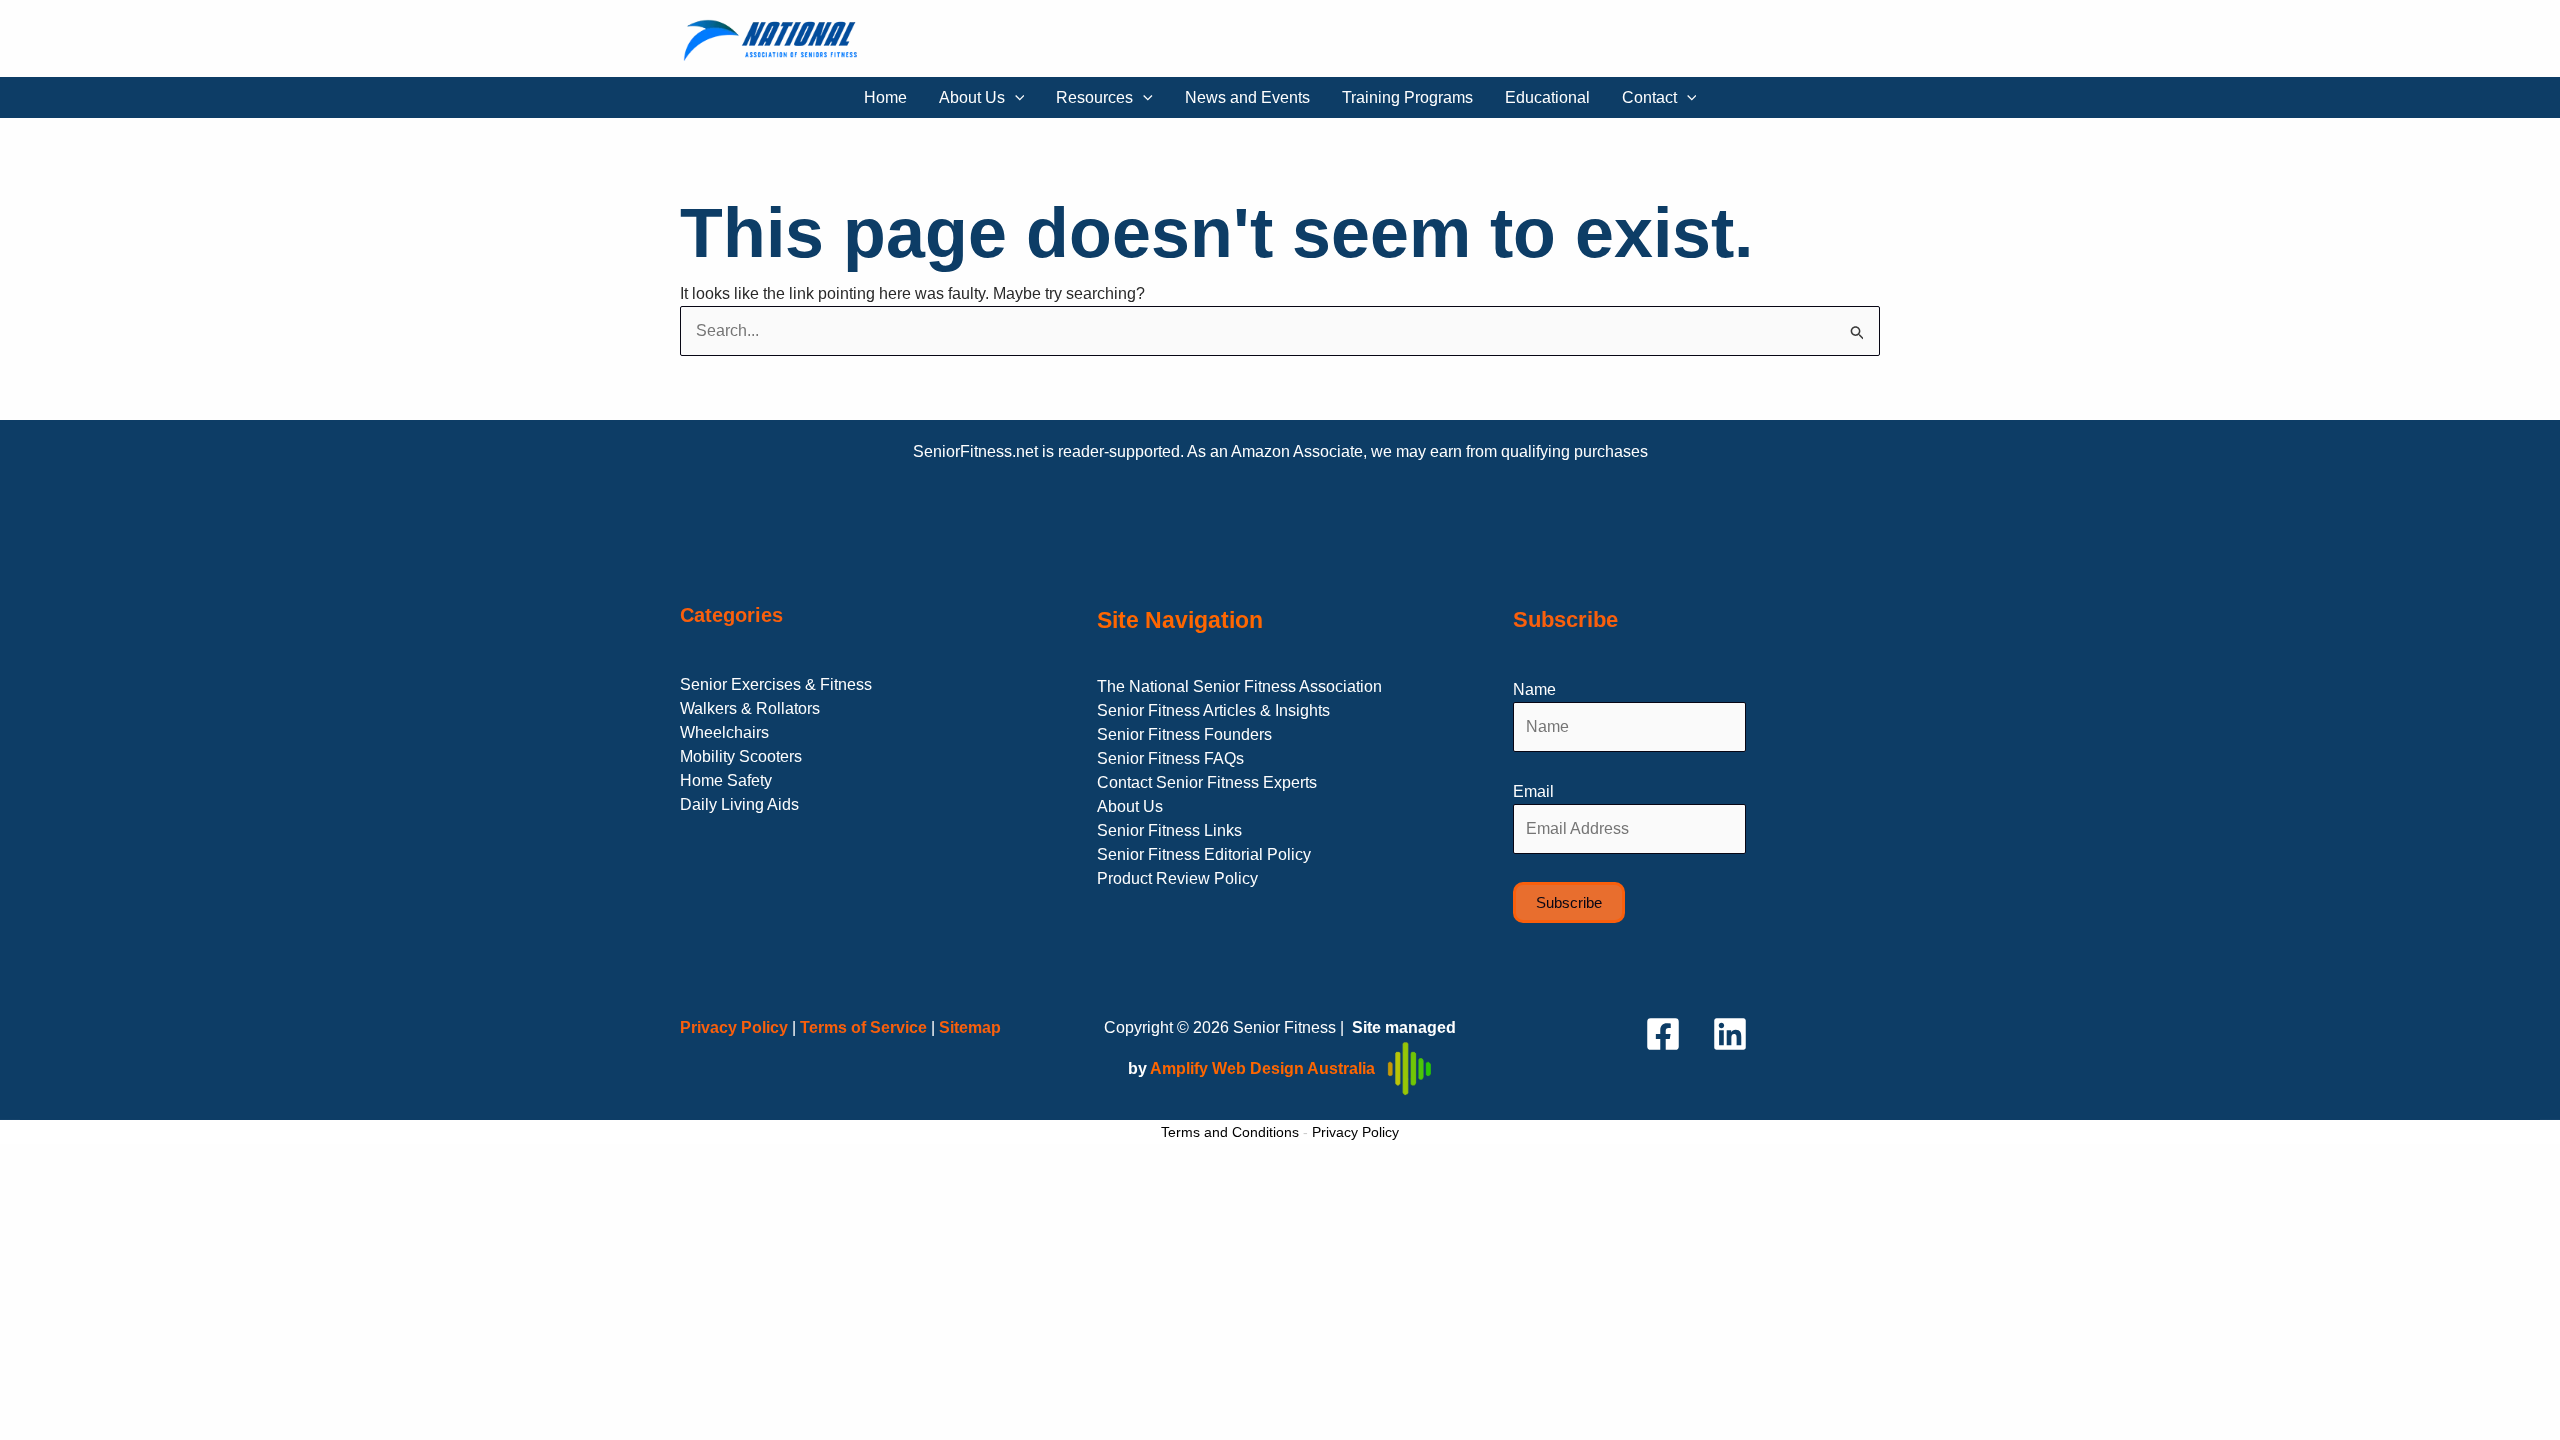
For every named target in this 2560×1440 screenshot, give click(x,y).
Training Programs (1407, 97)
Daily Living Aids (739, 804)
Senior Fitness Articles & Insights (1213, 710)
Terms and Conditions (1230, 1132)
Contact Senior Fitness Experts (1207, 782)
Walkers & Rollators (750, 708)
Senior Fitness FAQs (1170, 758)
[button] (1015, 97)
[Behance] (1730, 1034)
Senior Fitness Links (1169, 830)
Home (885, 97)
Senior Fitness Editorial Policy (1204, 854)
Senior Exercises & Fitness (776, 684)
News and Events (1247, 97)
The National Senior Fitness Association (1239, 686)
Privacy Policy (1355, 1132)
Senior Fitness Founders (1184, 734)
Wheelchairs (724, 732)
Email (1533, 791)
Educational (1547, 97)
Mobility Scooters (741, 756)
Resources (1094, 97)
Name (1534, 689)
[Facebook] (1663, 1034)
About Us (972, 97)
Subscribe (1569, 902)
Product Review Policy (1177, 878)
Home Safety (726, 780)
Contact (1649, 97)
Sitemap (970, 1027)
